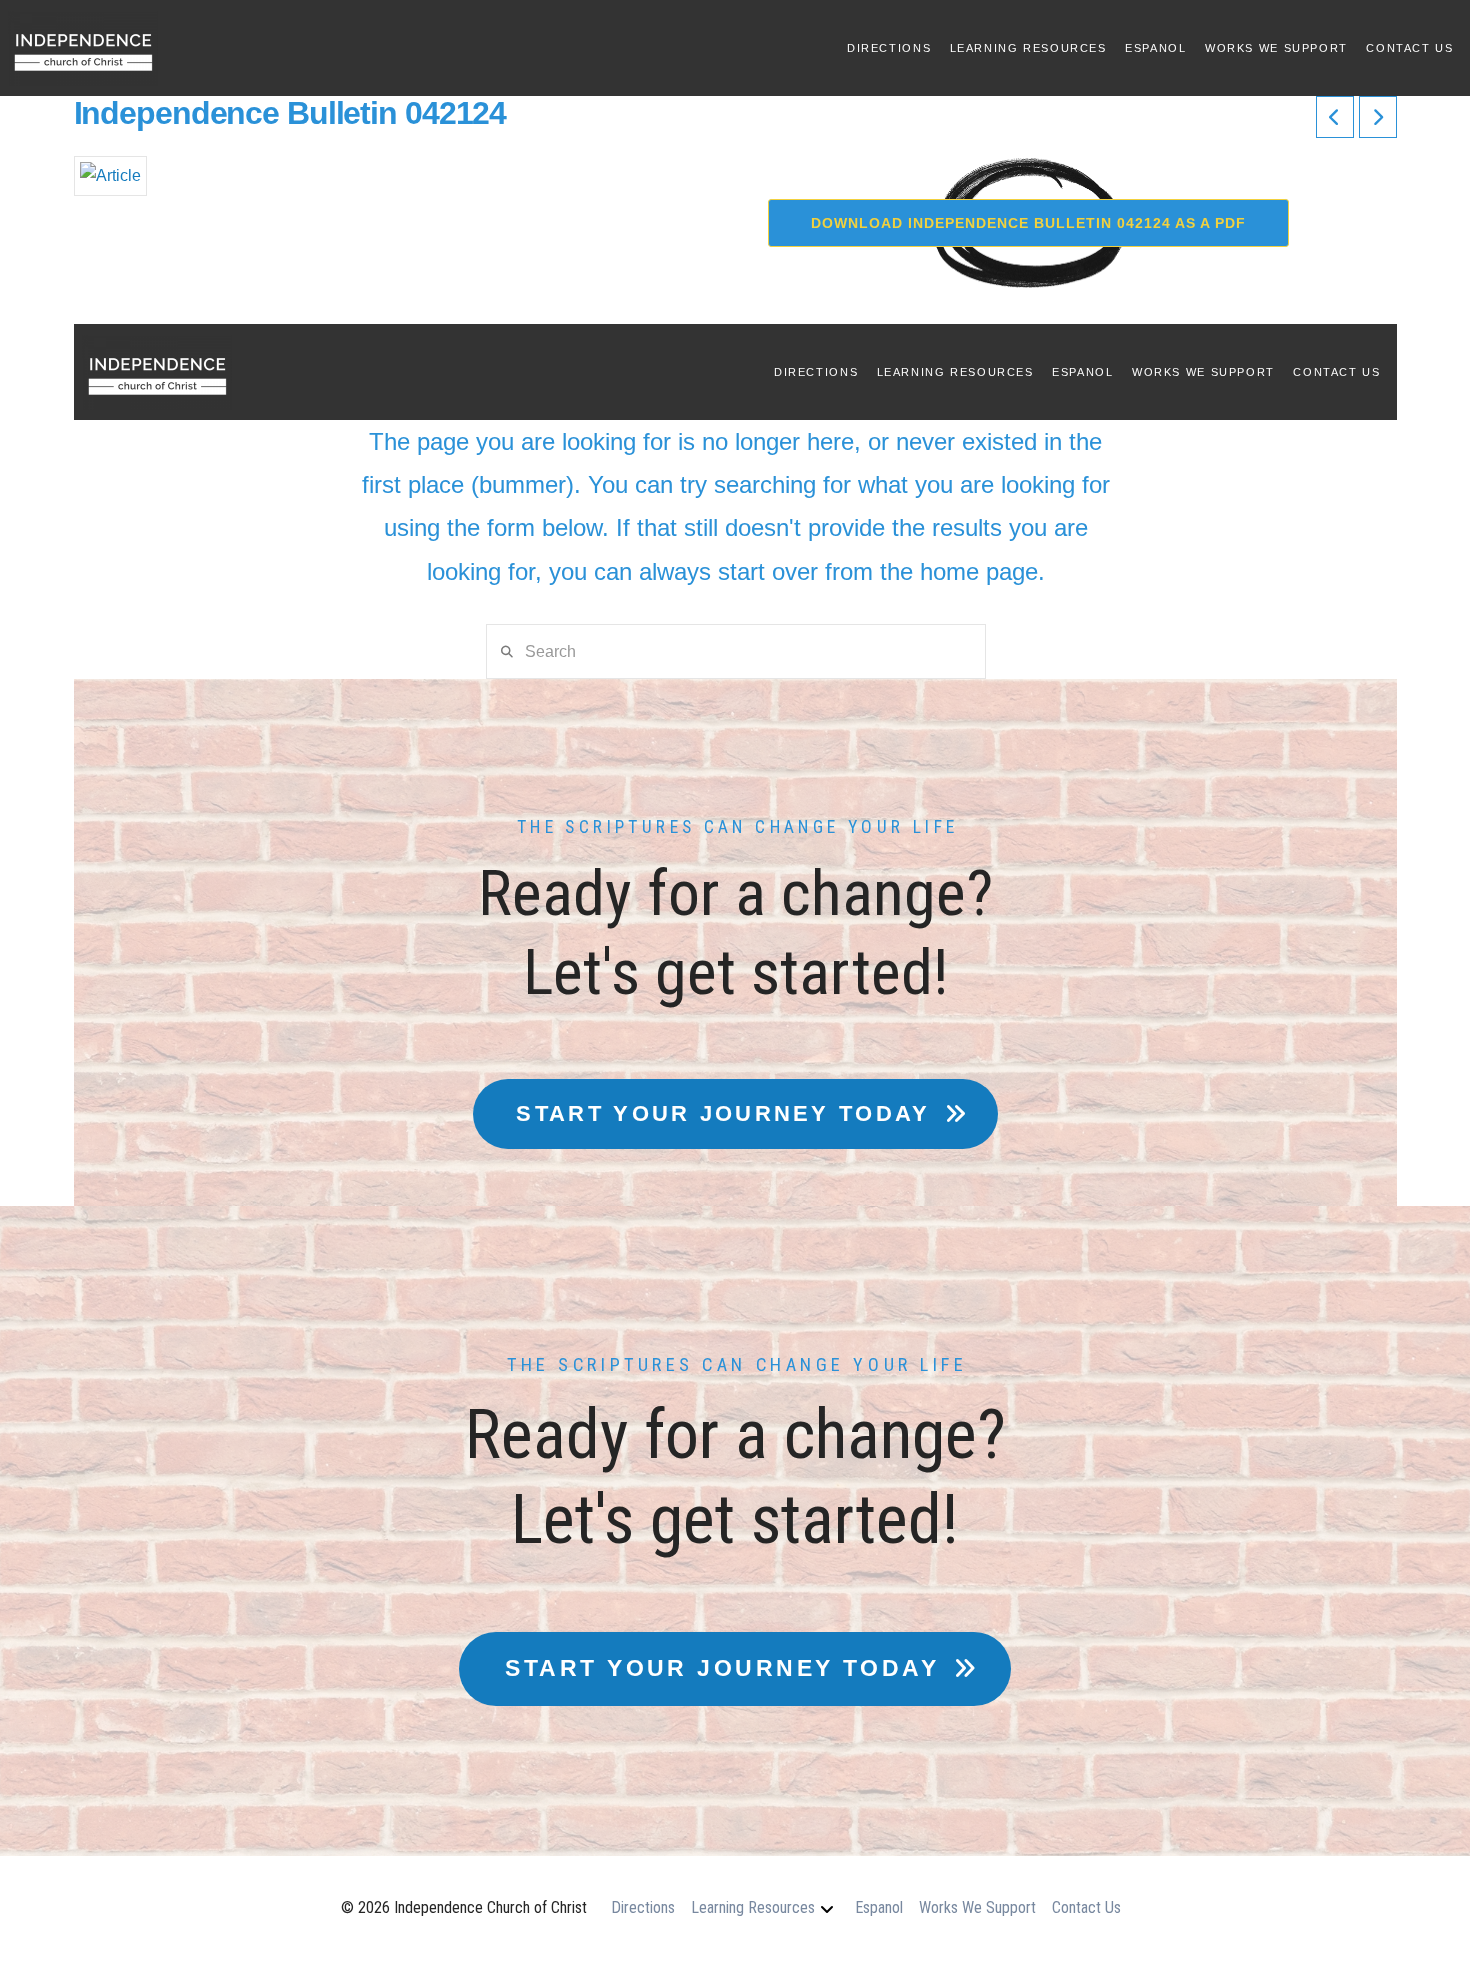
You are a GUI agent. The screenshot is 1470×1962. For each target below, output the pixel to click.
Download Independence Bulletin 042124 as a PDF (1028, 223)
